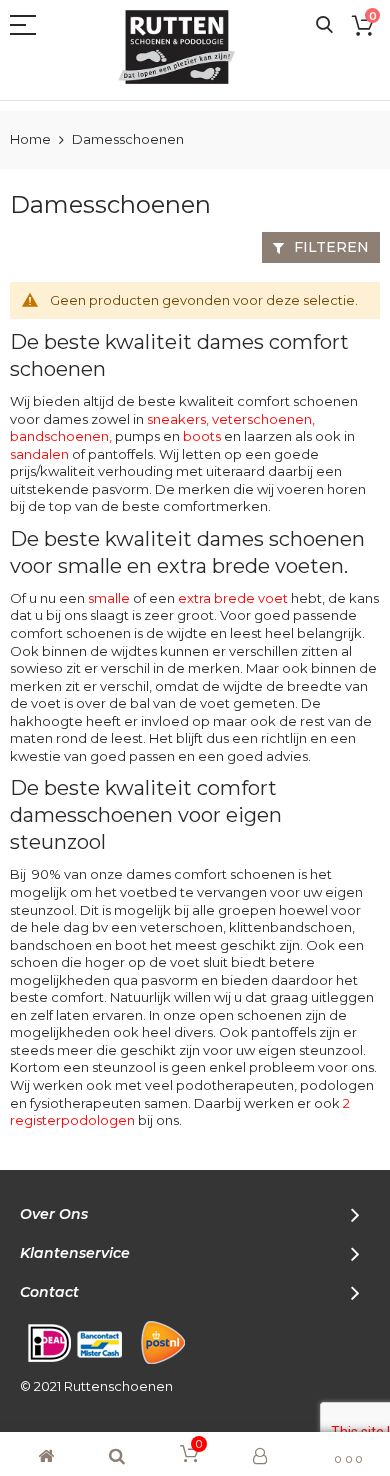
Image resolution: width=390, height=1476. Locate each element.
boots (202, 436)
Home (32, 139)
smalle (109, 598)
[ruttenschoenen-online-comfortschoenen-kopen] (185, 47)
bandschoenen (59, 436)
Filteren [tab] (331, 247)
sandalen (39, 454)
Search (324, 25)
